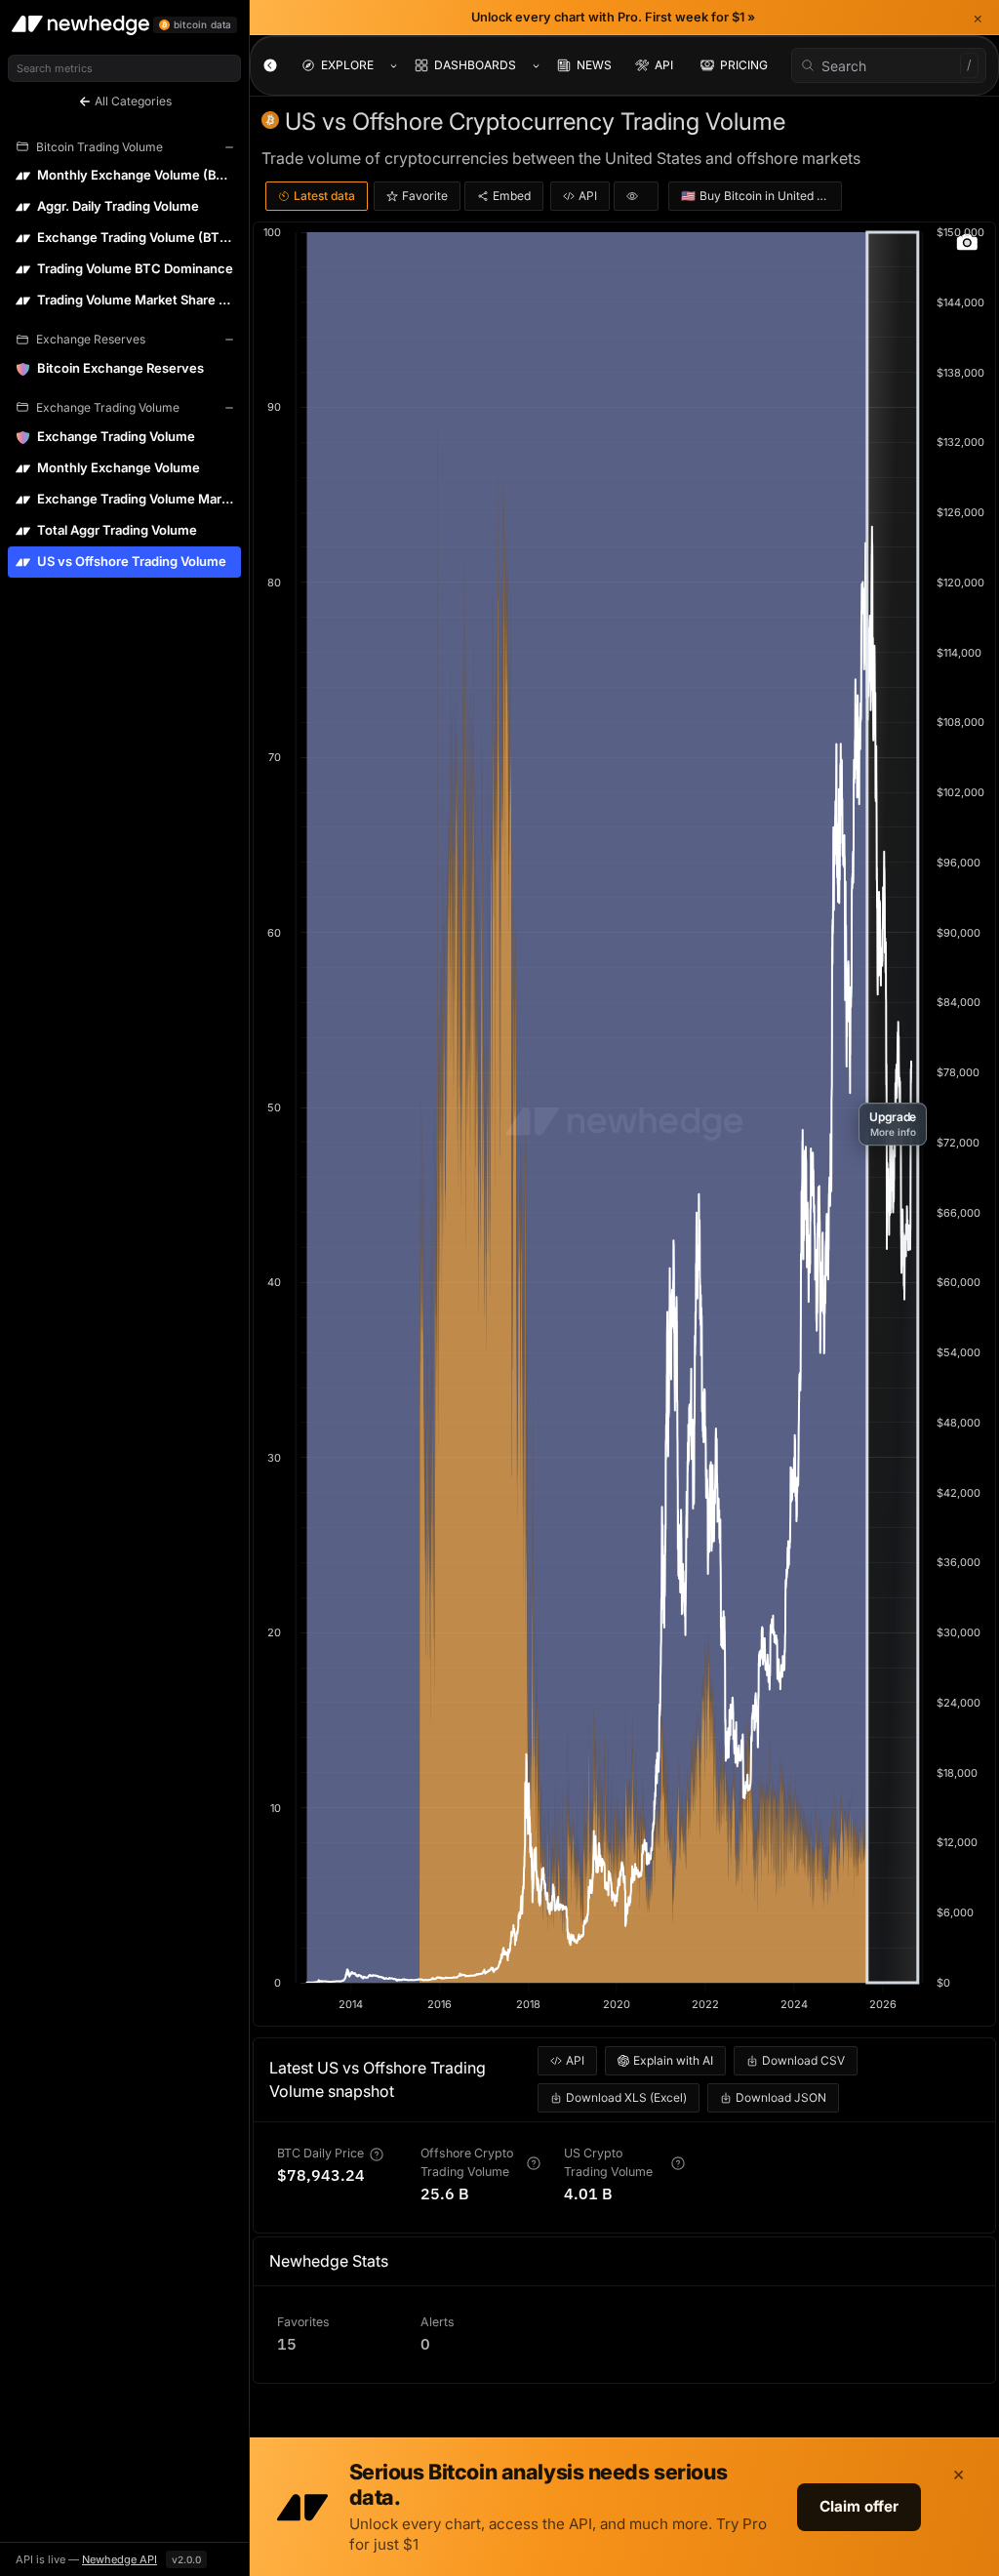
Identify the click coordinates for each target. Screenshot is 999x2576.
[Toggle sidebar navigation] (270, 65)
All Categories (132, 101)
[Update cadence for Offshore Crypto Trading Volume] (534, 2163)
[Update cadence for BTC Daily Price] (377, 2154)
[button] (893, 1124)
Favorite (425, 196)
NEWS (594, 65)
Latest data (324, 196)
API (664, 65)
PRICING (744, 65)
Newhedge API (120, 2559)
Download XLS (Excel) (626, 2097)
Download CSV (803, 2060)
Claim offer (859, 2506)
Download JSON (781, 2097)
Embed (512, 196)
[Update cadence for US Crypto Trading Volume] (678, 2163)
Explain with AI (673, 2060)
